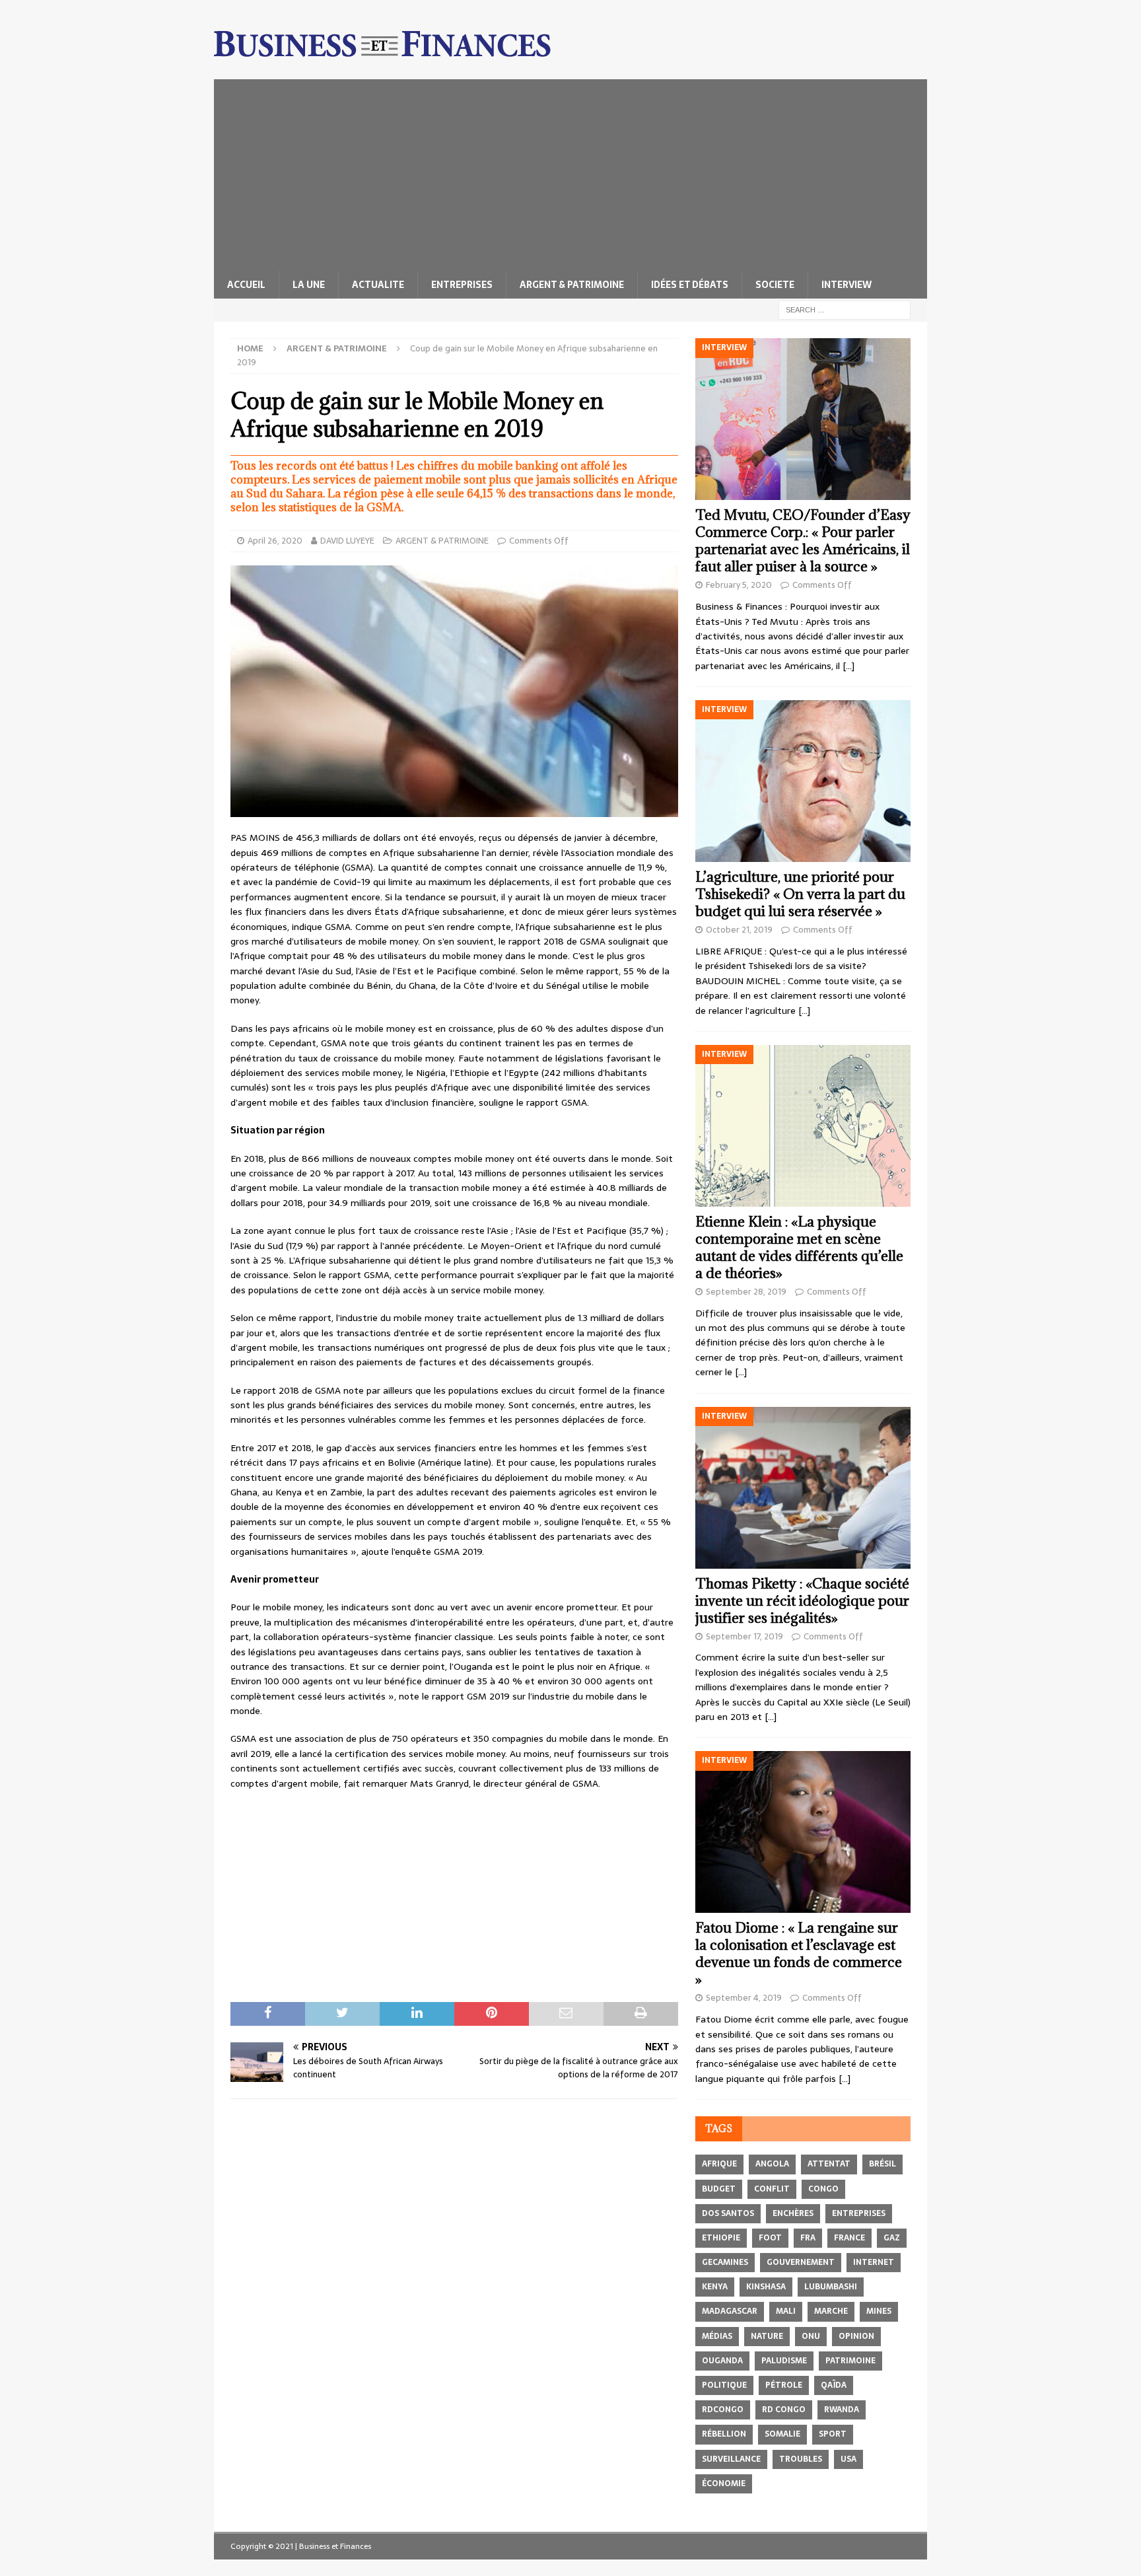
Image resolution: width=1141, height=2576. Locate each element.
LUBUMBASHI (831, 2287)
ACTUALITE (378, 285)
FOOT (770, 2238)
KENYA (715, 2287)
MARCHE (831, 2311)
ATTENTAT (829, 2164)
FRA (808, 2238)
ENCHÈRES (793, 2213)
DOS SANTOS (728, 2213)
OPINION (856, 2336)
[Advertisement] (570, 172)
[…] (848, 666)
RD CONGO (784, 2410)
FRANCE (849, 2238)
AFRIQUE (719, 2164)
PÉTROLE (784, 2385)
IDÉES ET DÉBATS (690, 285)
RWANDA (842, 2410)
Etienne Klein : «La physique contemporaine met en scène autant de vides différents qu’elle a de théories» (799, 1247)
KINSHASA (766, 2287)
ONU (811, 2336)
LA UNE (309, 285)
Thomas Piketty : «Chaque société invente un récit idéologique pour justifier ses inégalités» (802, 1601)
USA (848, 2459)
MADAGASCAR (730, 2311)
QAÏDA (834, 2385)
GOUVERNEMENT (801, 2262)
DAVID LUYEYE (347, 541)
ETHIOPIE (721, 2238)
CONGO (823, 2189)
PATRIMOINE (850, 2361)
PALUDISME (784, 2361)
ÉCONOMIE (724, 2484)
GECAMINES (725, 2262)
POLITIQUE (724, 2385)
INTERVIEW (847, 285)
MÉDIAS (717, 2336)
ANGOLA (772, 2164)
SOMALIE (782, 2434)
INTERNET (874, 2262)
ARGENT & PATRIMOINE (572, 285)
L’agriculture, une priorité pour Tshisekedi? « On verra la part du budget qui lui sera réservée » (800, 894)
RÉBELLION (724, 2434)
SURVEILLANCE (731, 2459)
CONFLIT (772, 2189)
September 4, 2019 (744, 1998)
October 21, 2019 (739, 930)
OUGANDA (722, 2361)
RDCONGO (723, 2410)
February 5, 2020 (739, 585)
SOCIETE (775, 285)
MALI (786, 2311)
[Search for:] (845, 309)
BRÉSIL (882, 2164)
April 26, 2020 (275, 541)
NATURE (767, 2336)
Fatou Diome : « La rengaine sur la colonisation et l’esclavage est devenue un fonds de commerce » (799, 1953)
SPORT (833, 2434)
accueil (246, 285)
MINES (879, 2311)
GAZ (892, 2238)
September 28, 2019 (746, 1292)
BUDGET (719, 2189)
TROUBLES (801, 2459)
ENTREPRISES (462, 285)
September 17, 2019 (744, 1636)
